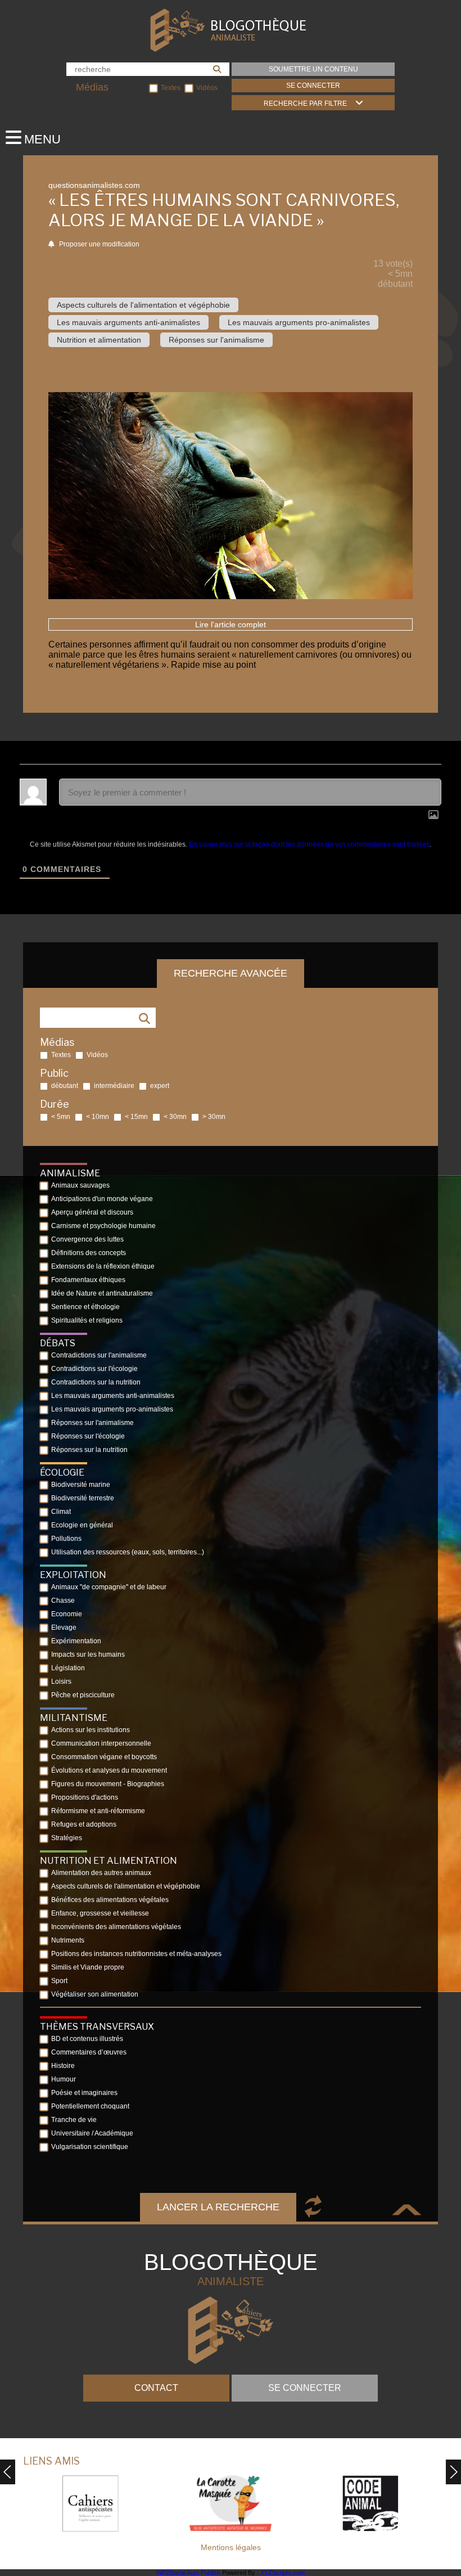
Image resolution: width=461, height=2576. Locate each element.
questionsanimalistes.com (94, 185)
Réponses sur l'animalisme (216, 340)
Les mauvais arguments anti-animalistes (128, 322)
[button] (453, 2472)
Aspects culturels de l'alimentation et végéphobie (143, 305)
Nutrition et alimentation (99, 340)
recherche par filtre (305, 104)
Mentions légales (231, 2547)
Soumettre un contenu (313, 69)
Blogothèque (231, 2269)
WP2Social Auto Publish (188, 2573)
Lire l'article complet (231, 624)
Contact (156, 2388)
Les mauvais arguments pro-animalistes (299, 322)
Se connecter (313, 86)
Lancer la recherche (218, 2207)
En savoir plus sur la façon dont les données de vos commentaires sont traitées (309, 844)
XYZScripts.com (283, 2573)
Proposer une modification (98, 244)
